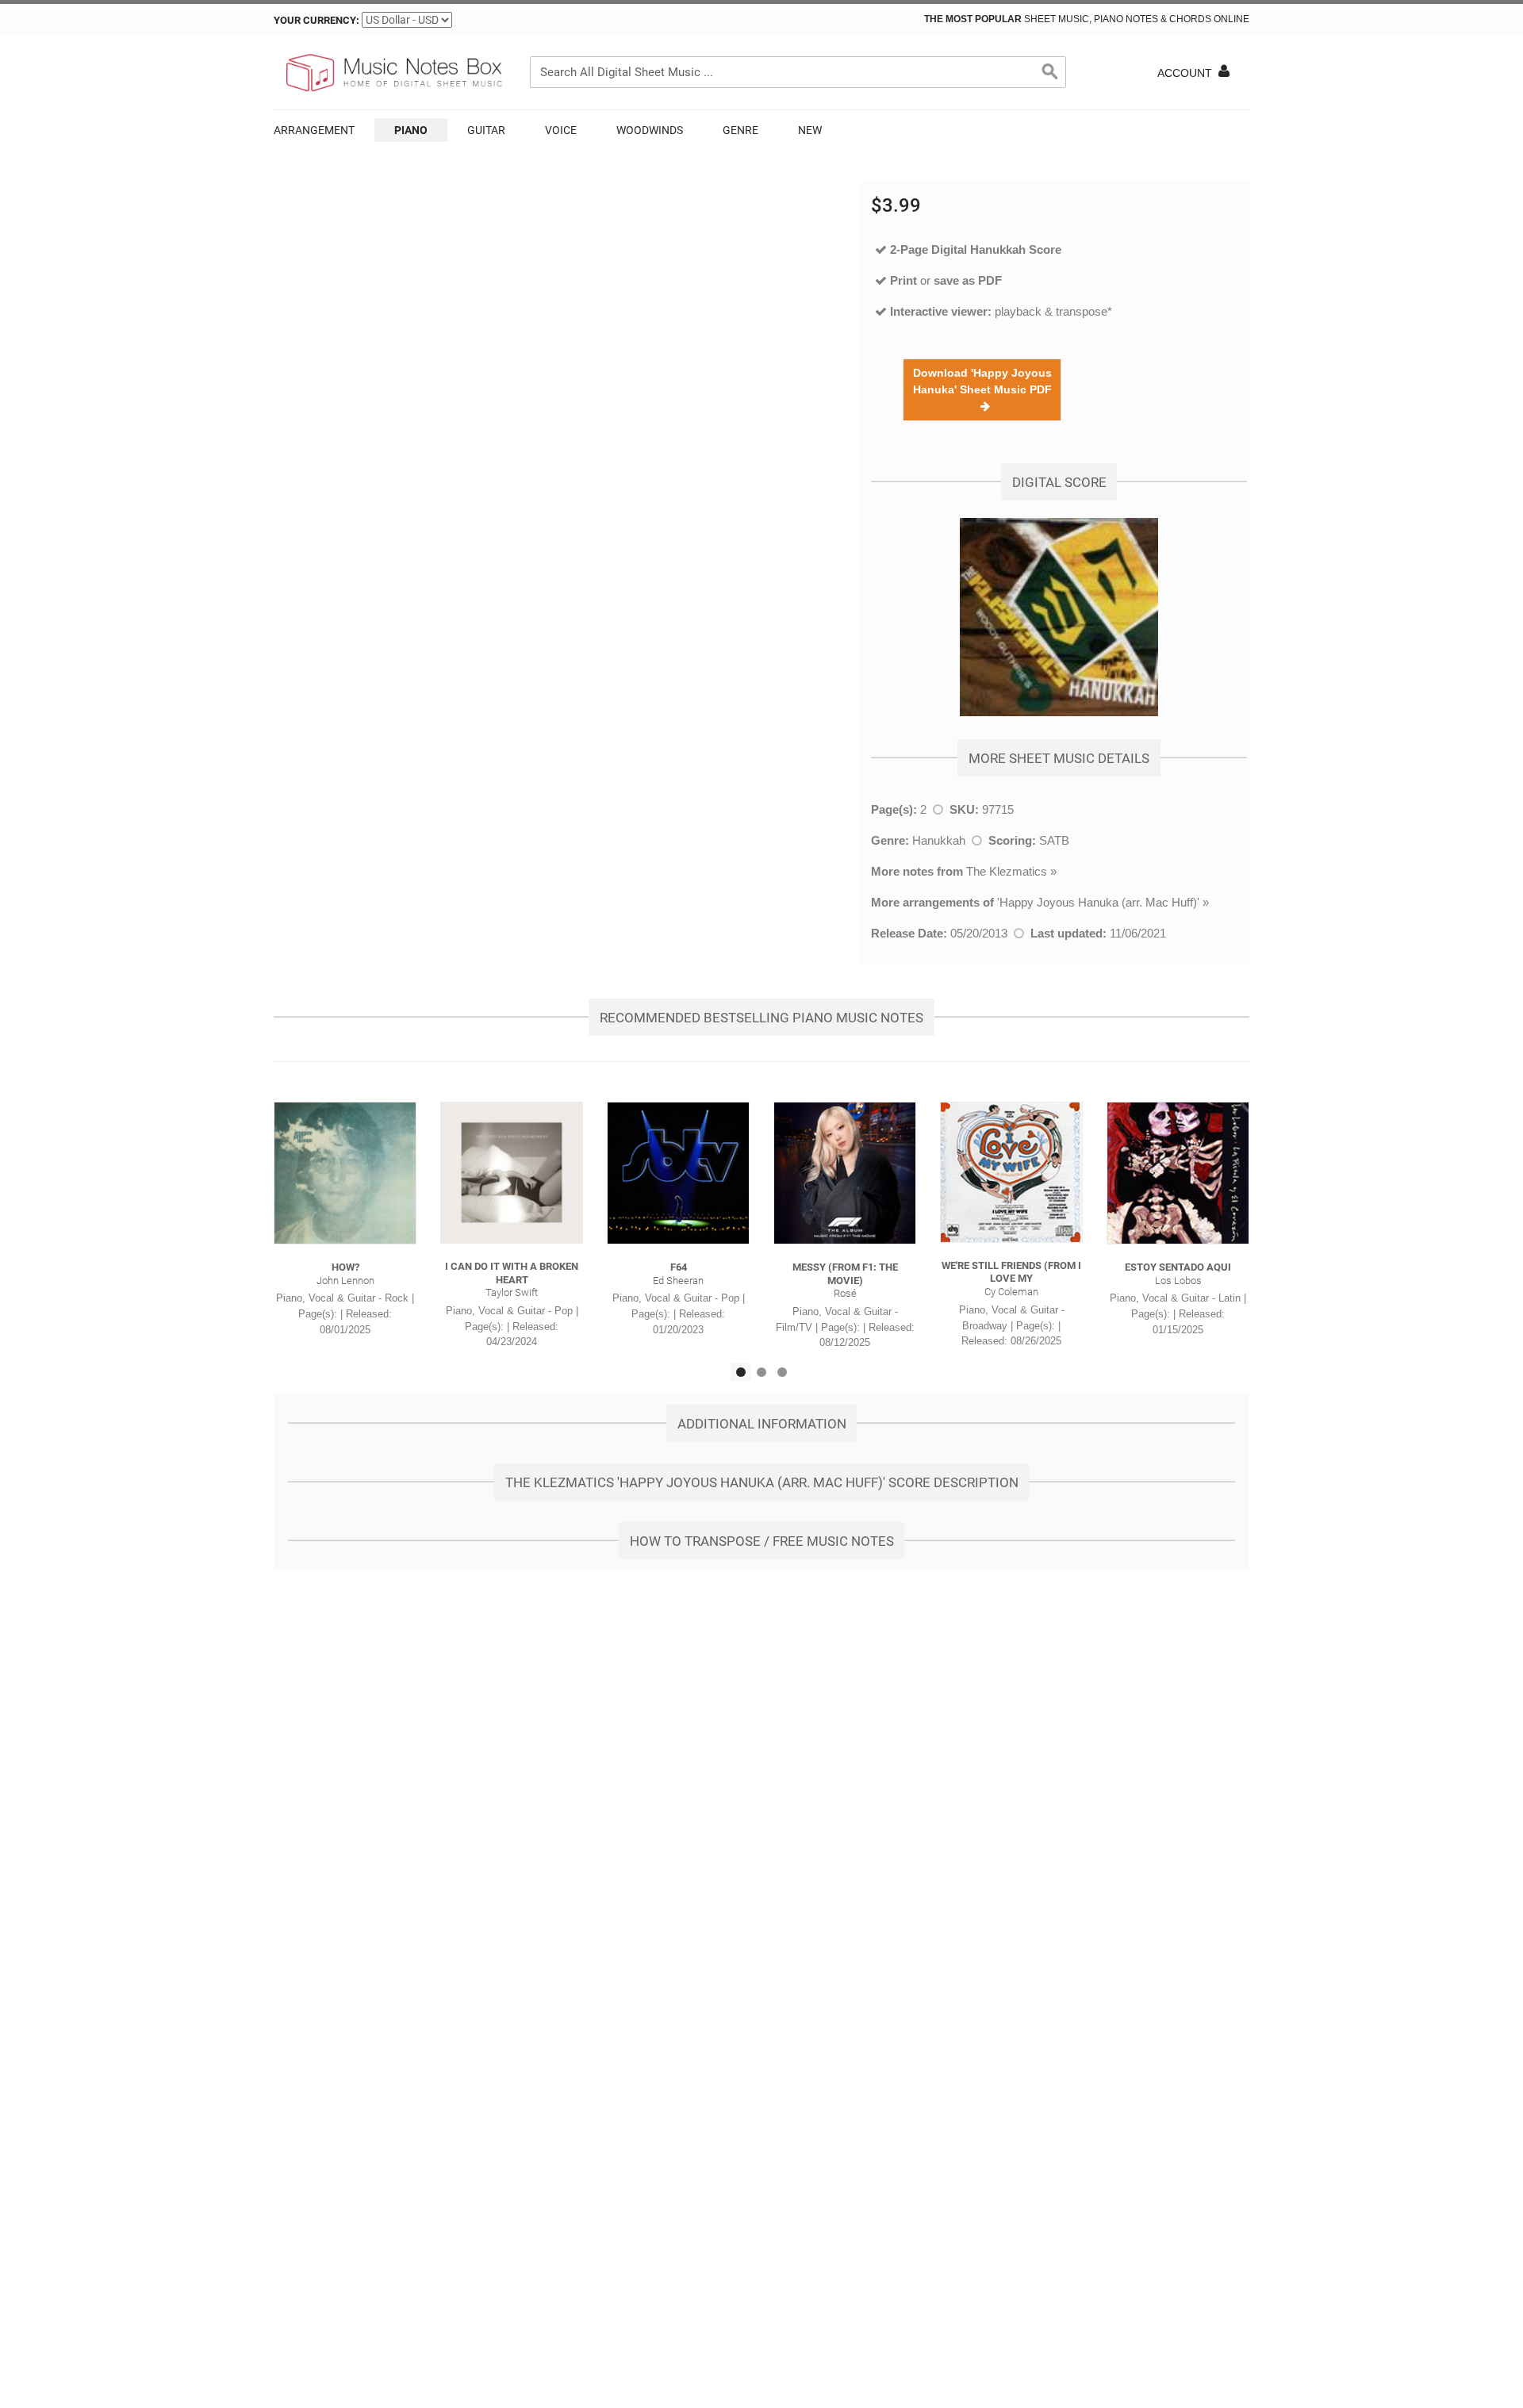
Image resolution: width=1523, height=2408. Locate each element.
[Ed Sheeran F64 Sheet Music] (678, 1173)
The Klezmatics (1007, 871)
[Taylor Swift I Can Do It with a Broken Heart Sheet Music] (512, 1173)
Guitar (486, 130)
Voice (561, 130)
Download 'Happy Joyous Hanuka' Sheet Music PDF (982, 389)
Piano (411, 130)
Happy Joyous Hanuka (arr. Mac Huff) (1098, 902)
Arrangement (314, 130)
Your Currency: (316, 20)
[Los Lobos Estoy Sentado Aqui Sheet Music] (1178, 1173)
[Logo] (393, 73)
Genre (740, 130)
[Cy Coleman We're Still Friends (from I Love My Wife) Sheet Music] (1011, 1172)
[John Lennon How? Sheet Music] (345, 1173)
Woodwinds (650, 130)
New (810, 130)
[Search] (1050, 72)
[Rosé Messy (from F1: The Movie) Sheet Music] (845, 1173)
